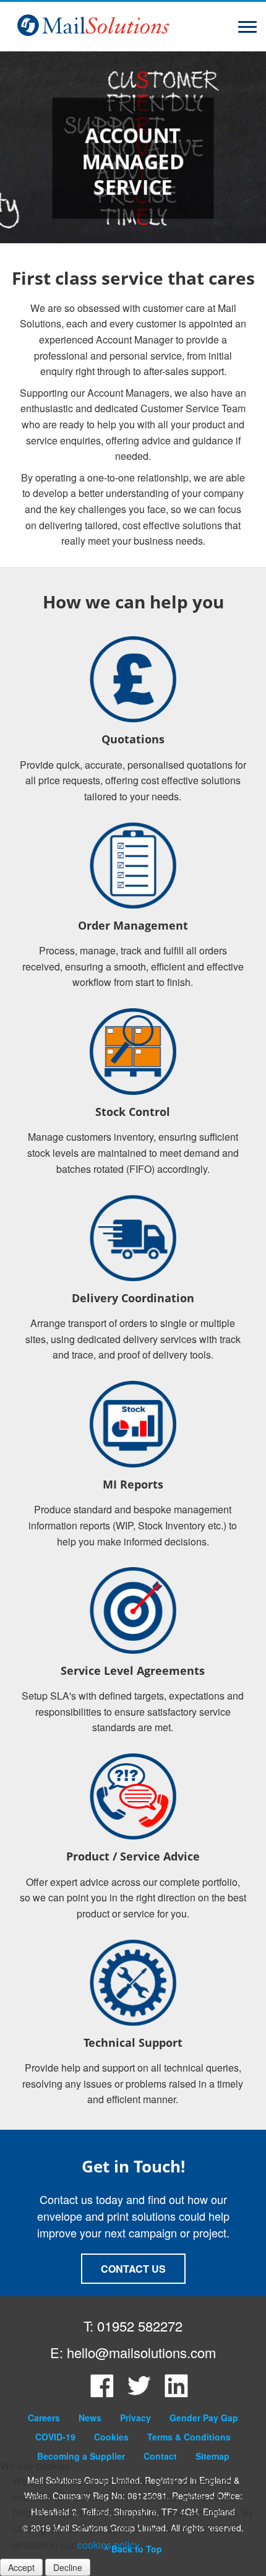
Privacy (135, 2418)
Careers (44, 2418)
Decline (68, 2567)
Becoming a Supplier (81, 2456)
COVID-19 (55, 2437)
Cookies (111, 2437)
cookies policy (108, 2545)
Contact (160, 2456)
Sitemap (212, 2456)
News (90, 2418)
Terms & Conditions (189, 2437)
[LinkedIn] (176, 2394)
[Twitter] (139, 2394)
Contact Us (133, 2269)
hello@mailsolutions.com (141, 2352)
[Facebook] (102, 2394)
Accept (21, 2567)
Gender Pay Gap (204, 2418)
